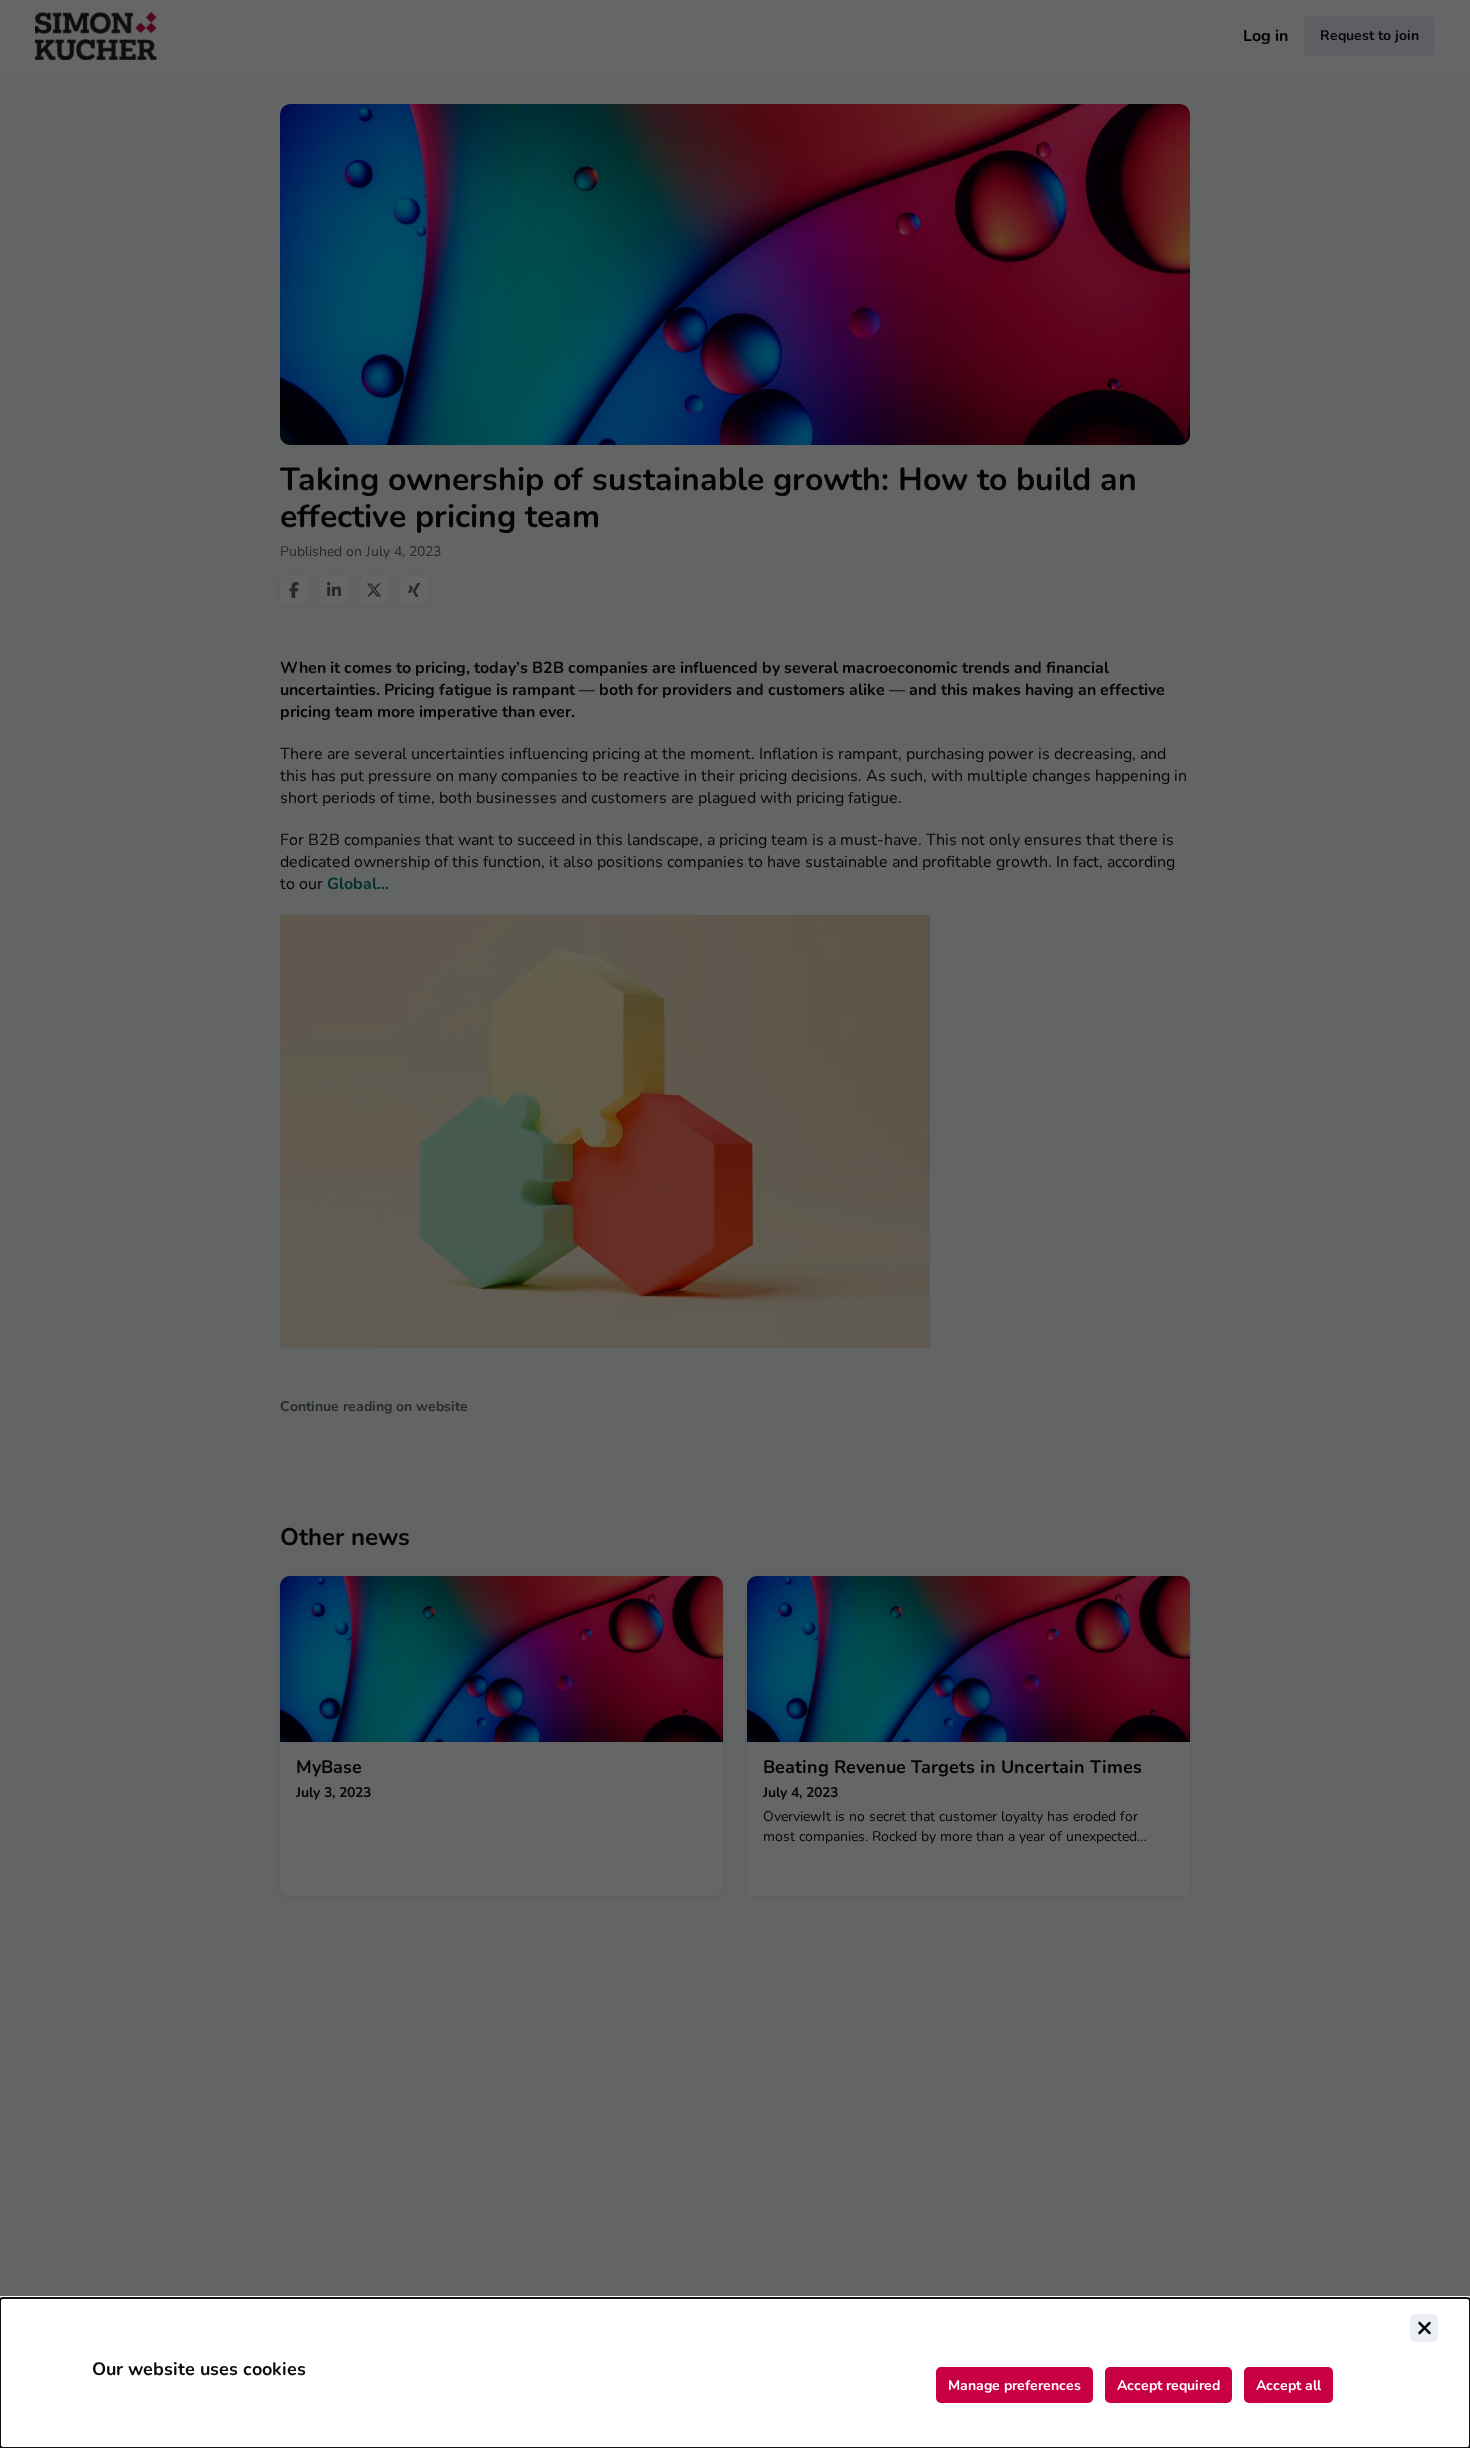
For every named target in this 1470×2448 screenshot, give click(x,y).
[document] (735, 2373)
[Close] (1424, 2328)
